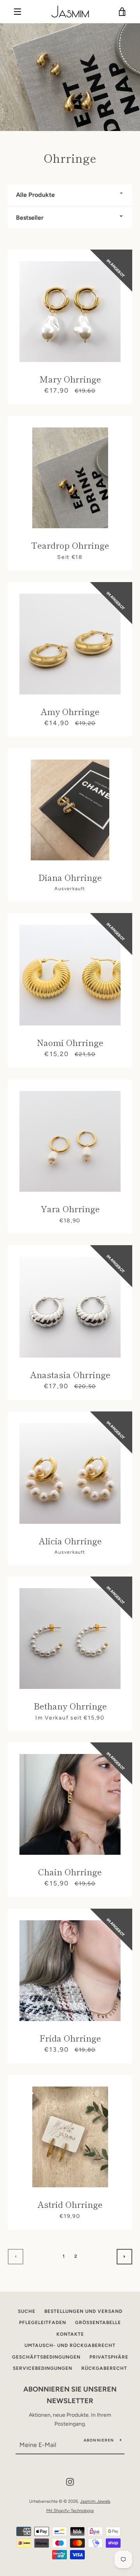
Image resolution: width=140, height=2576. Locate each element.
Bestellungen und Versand (83, 2311)
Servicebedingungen (43, 2368)
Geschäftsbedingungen (46, 2357)
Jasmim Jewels (95, 2501)
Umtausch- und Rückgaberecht (70, 2345)
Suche (27, 2311)
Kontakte (70, 2334)
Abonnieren (99, 2440)
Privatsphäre (109, 2357)
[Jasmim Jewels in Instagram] (70, 2482)
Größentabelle (98, 2323)
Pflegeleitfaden (43, 2323)
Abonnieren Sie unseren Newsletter (70, 2395)
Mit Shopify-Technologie (70, 2511)
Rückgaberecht (104, 2368)
